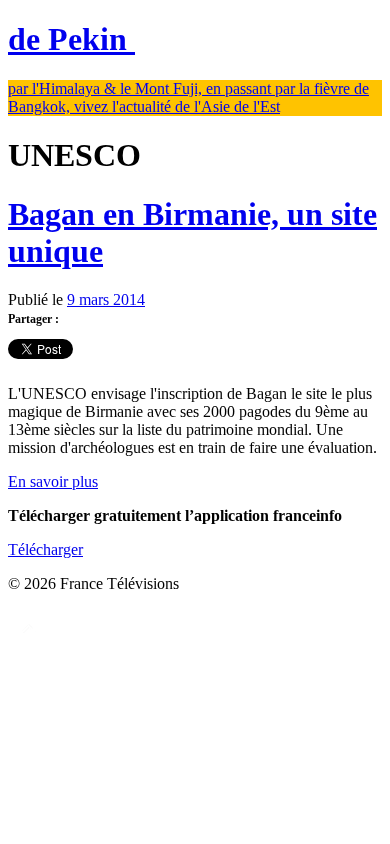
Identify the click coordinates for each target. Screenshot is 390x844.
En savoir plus (53, 481)
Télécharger (45, 549)
